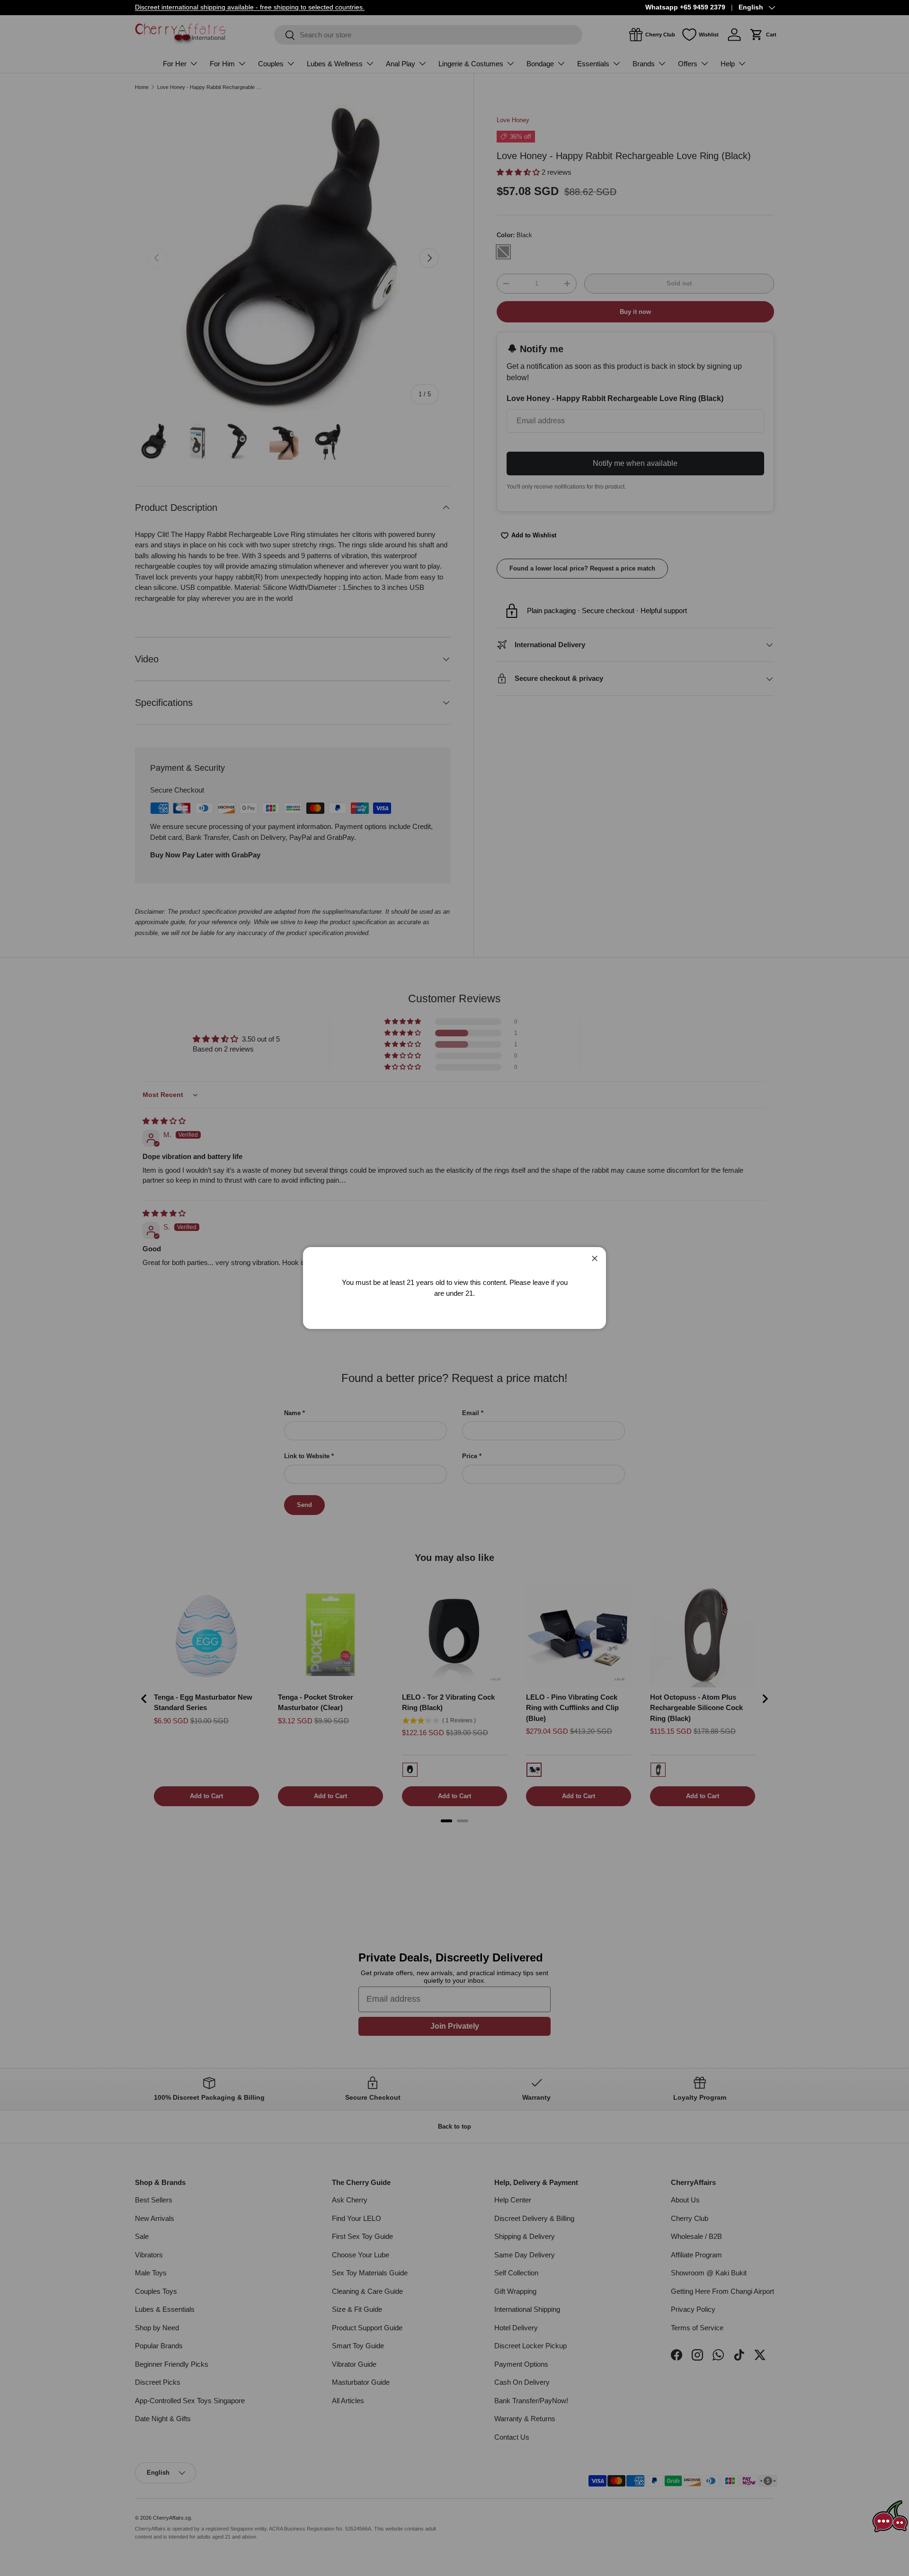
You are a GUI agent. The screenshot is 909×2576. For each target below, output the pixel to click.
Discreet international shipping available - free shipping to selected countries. (250, 7)
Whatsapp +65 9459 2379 (685, 7)
